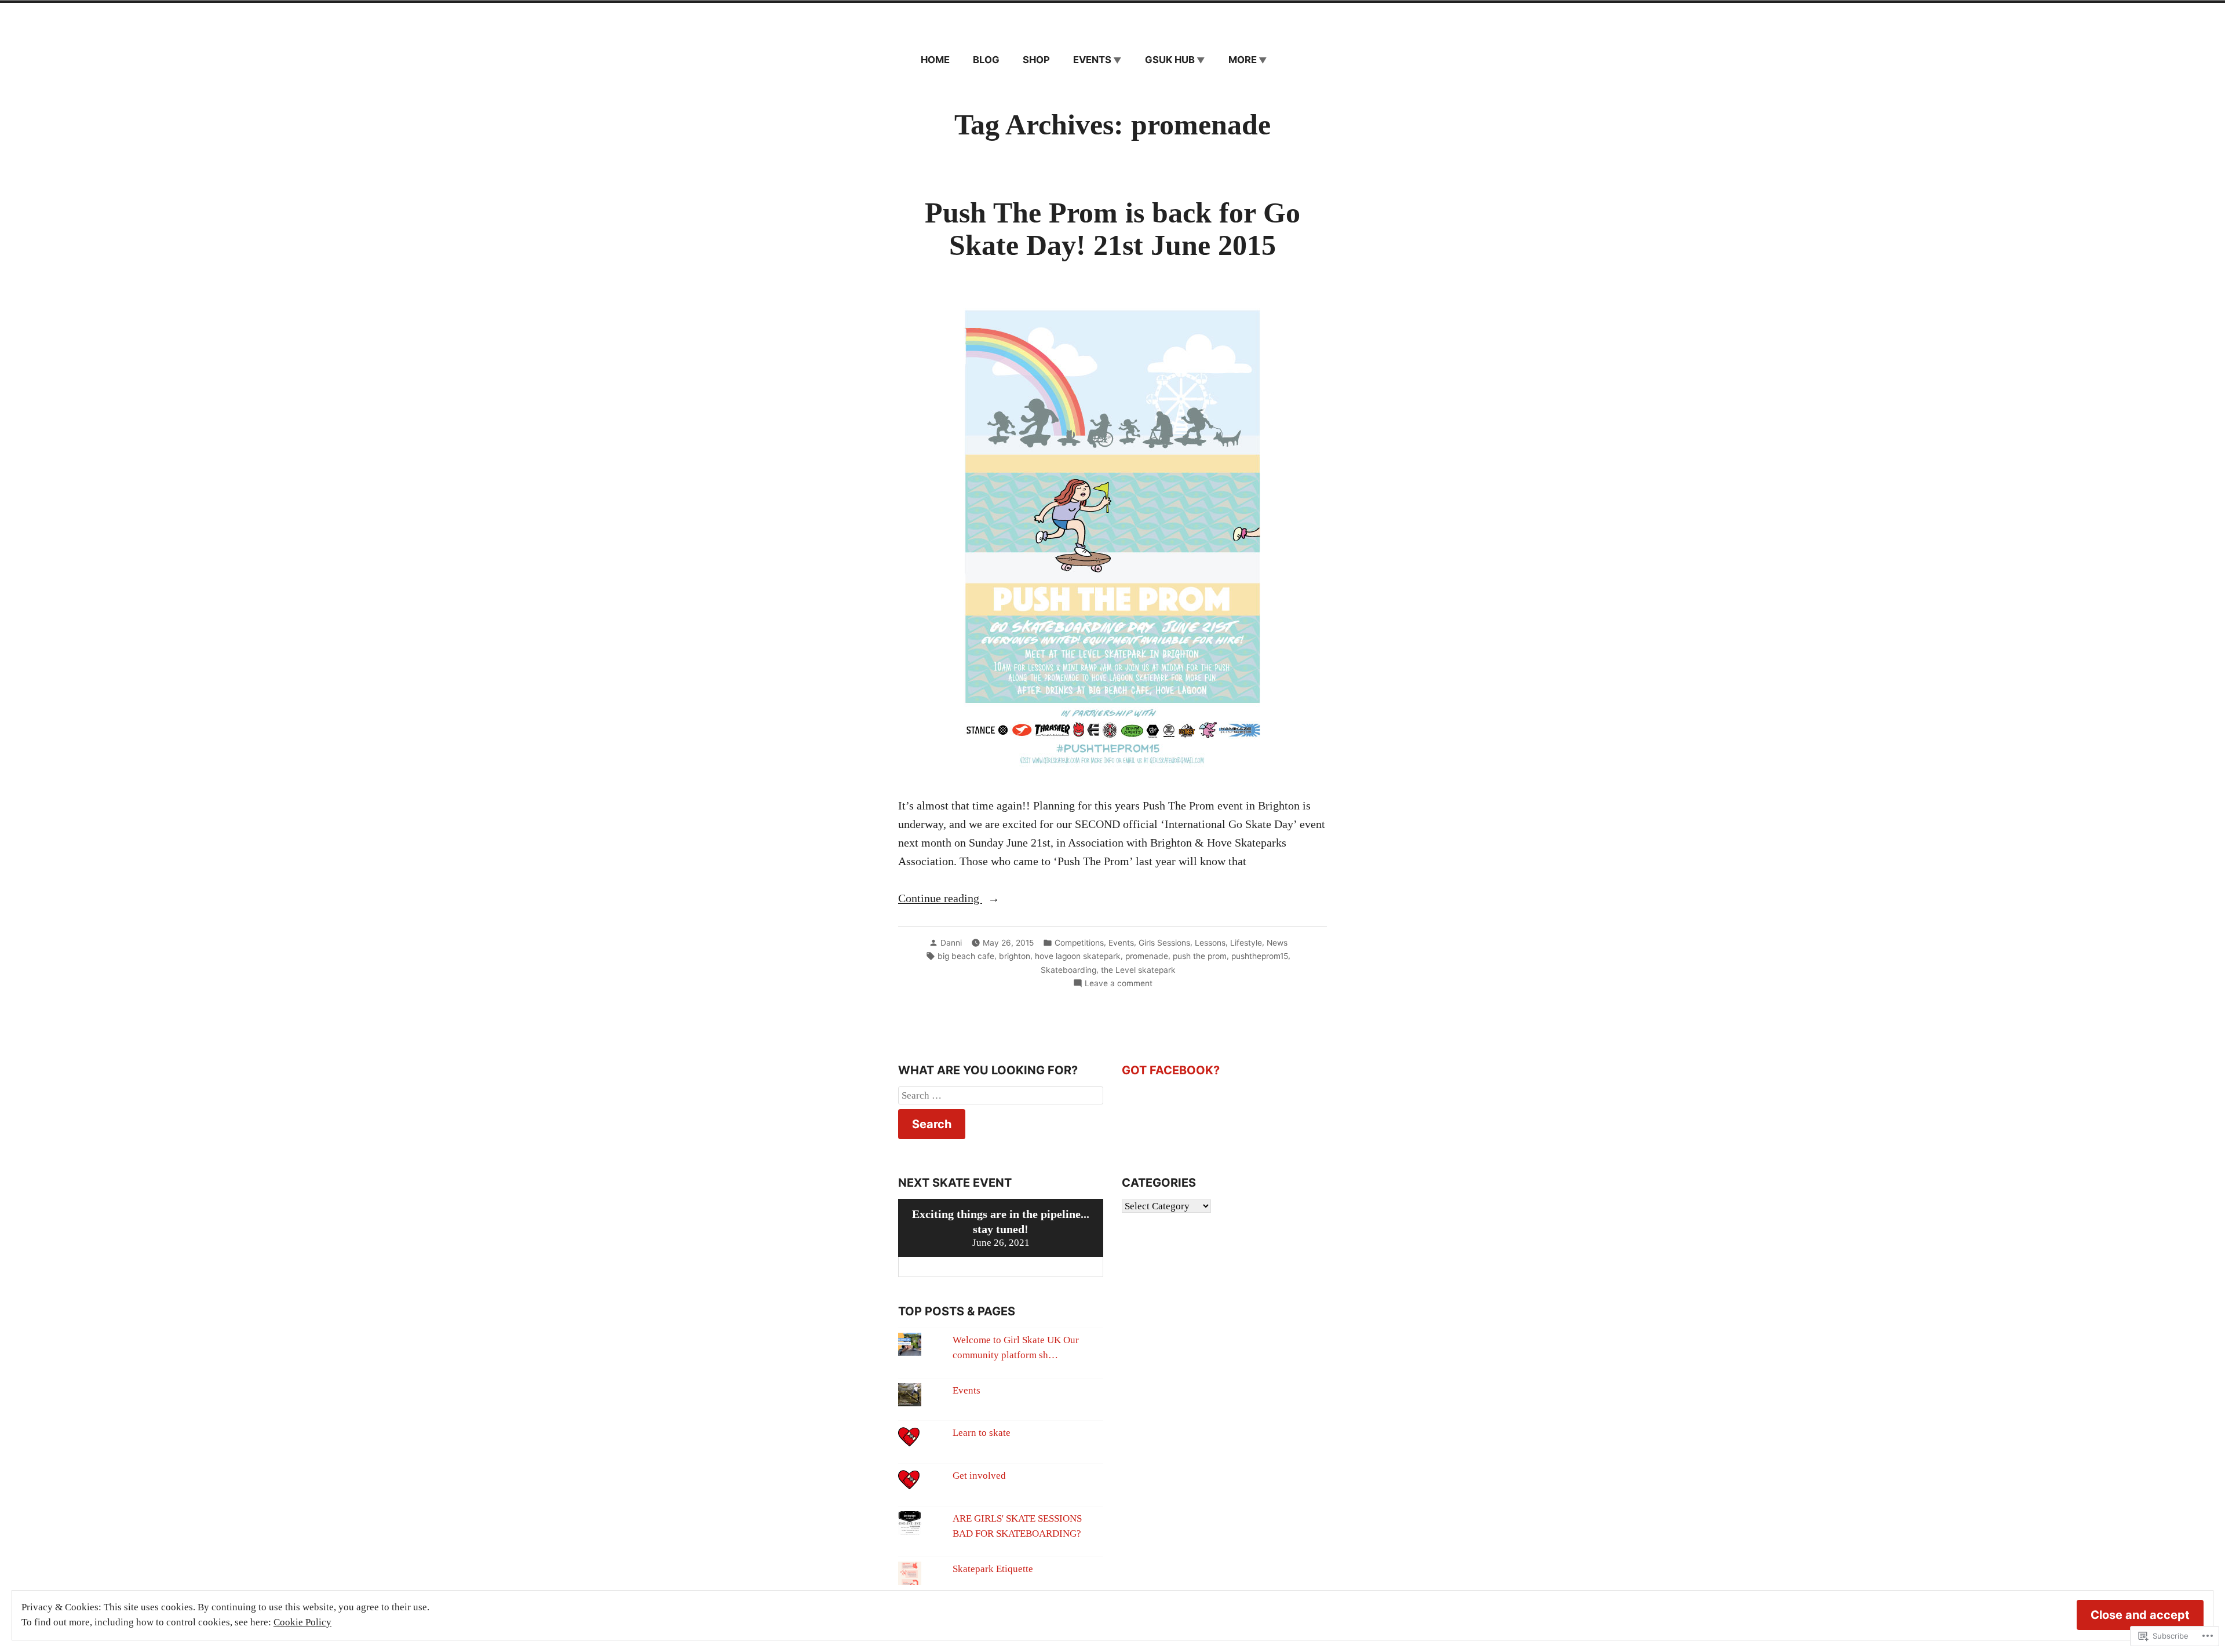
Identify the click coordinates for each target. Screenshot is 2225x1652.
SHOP (1036, 60)
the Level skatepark (1138, 970)
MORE (1243, 60)
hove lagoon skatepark (1078, 956)
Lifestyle (1246, 943)
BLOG (986, 60)
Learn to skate (982, 1433)
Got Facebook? (1171, 1070)
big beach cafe (966, 956)
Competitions (1079, 943)
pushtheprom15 (1260, 956)
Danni (951, 943)
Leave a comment (1119, 984)
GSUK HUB (1170, 60)
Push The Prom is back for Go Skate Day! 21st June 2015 (1112, 229)
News (1277, 943)
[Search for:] (1001, 1096)
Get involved (979, 1476)
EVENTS (1092, 60)
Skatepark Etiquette (993, 1569)
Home (935, 60)
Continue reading (940, 899)
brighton (1015, 956)
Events (1121, 943)
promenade (1147, 956)
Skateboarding (1068, 970)
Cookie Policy (302, 1622)
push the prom (1200, 956)
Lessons (1210, 943)
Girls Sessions (1164, 943)
